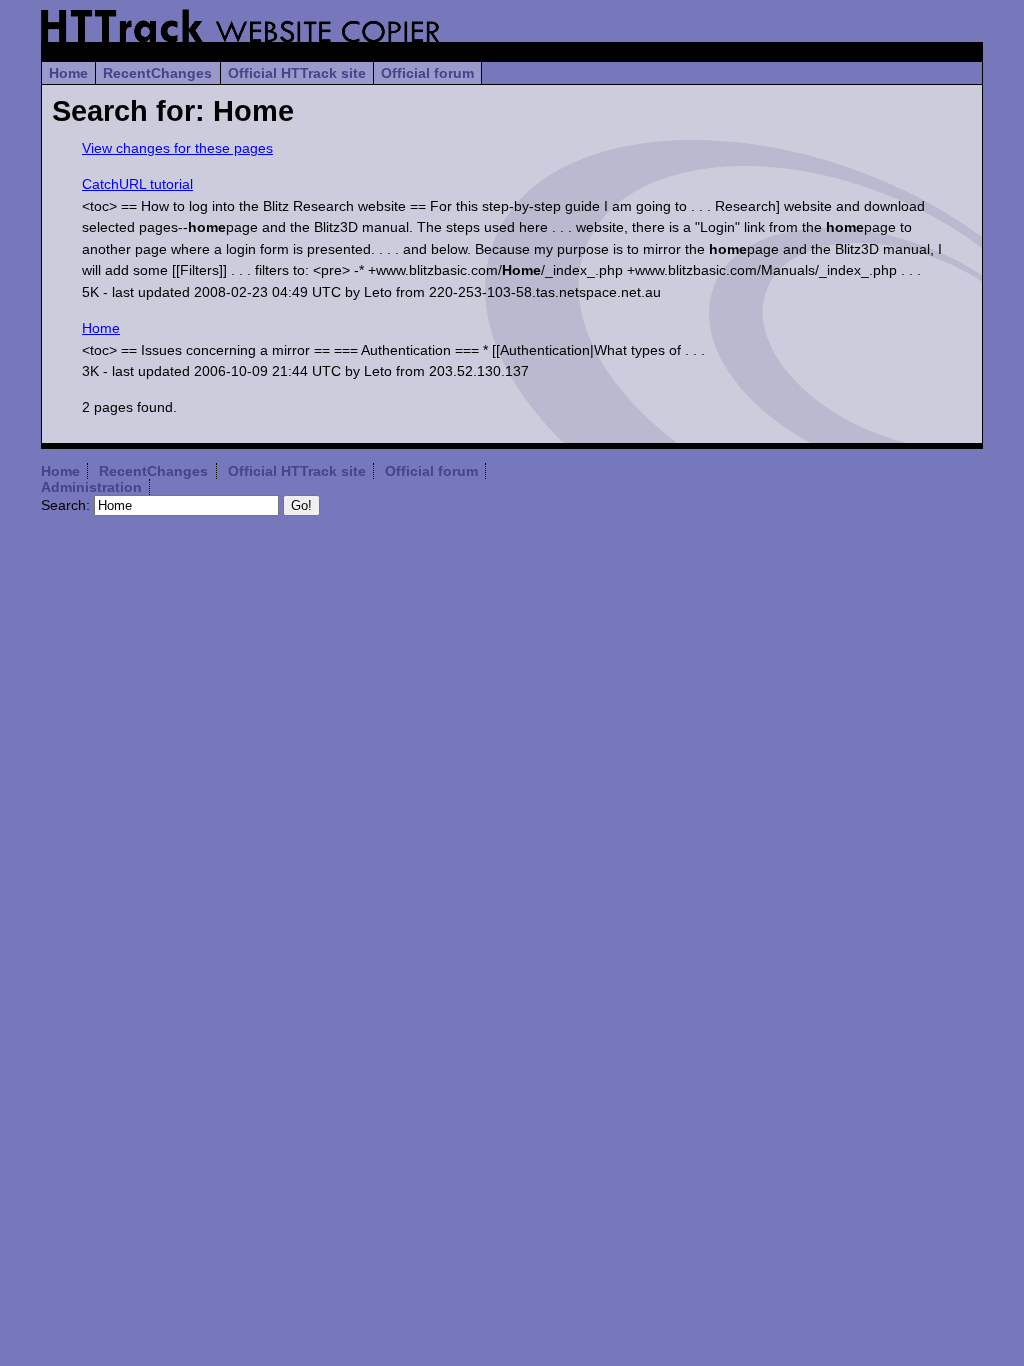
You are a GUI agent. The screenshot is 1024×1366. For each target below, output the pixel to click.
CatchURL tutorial (137, 184)
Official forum (427, 73)
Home (68, 73)
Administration (91, 487)
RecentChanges (157, 73)
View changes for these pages (177, 148)
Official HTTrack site (297, 73)
